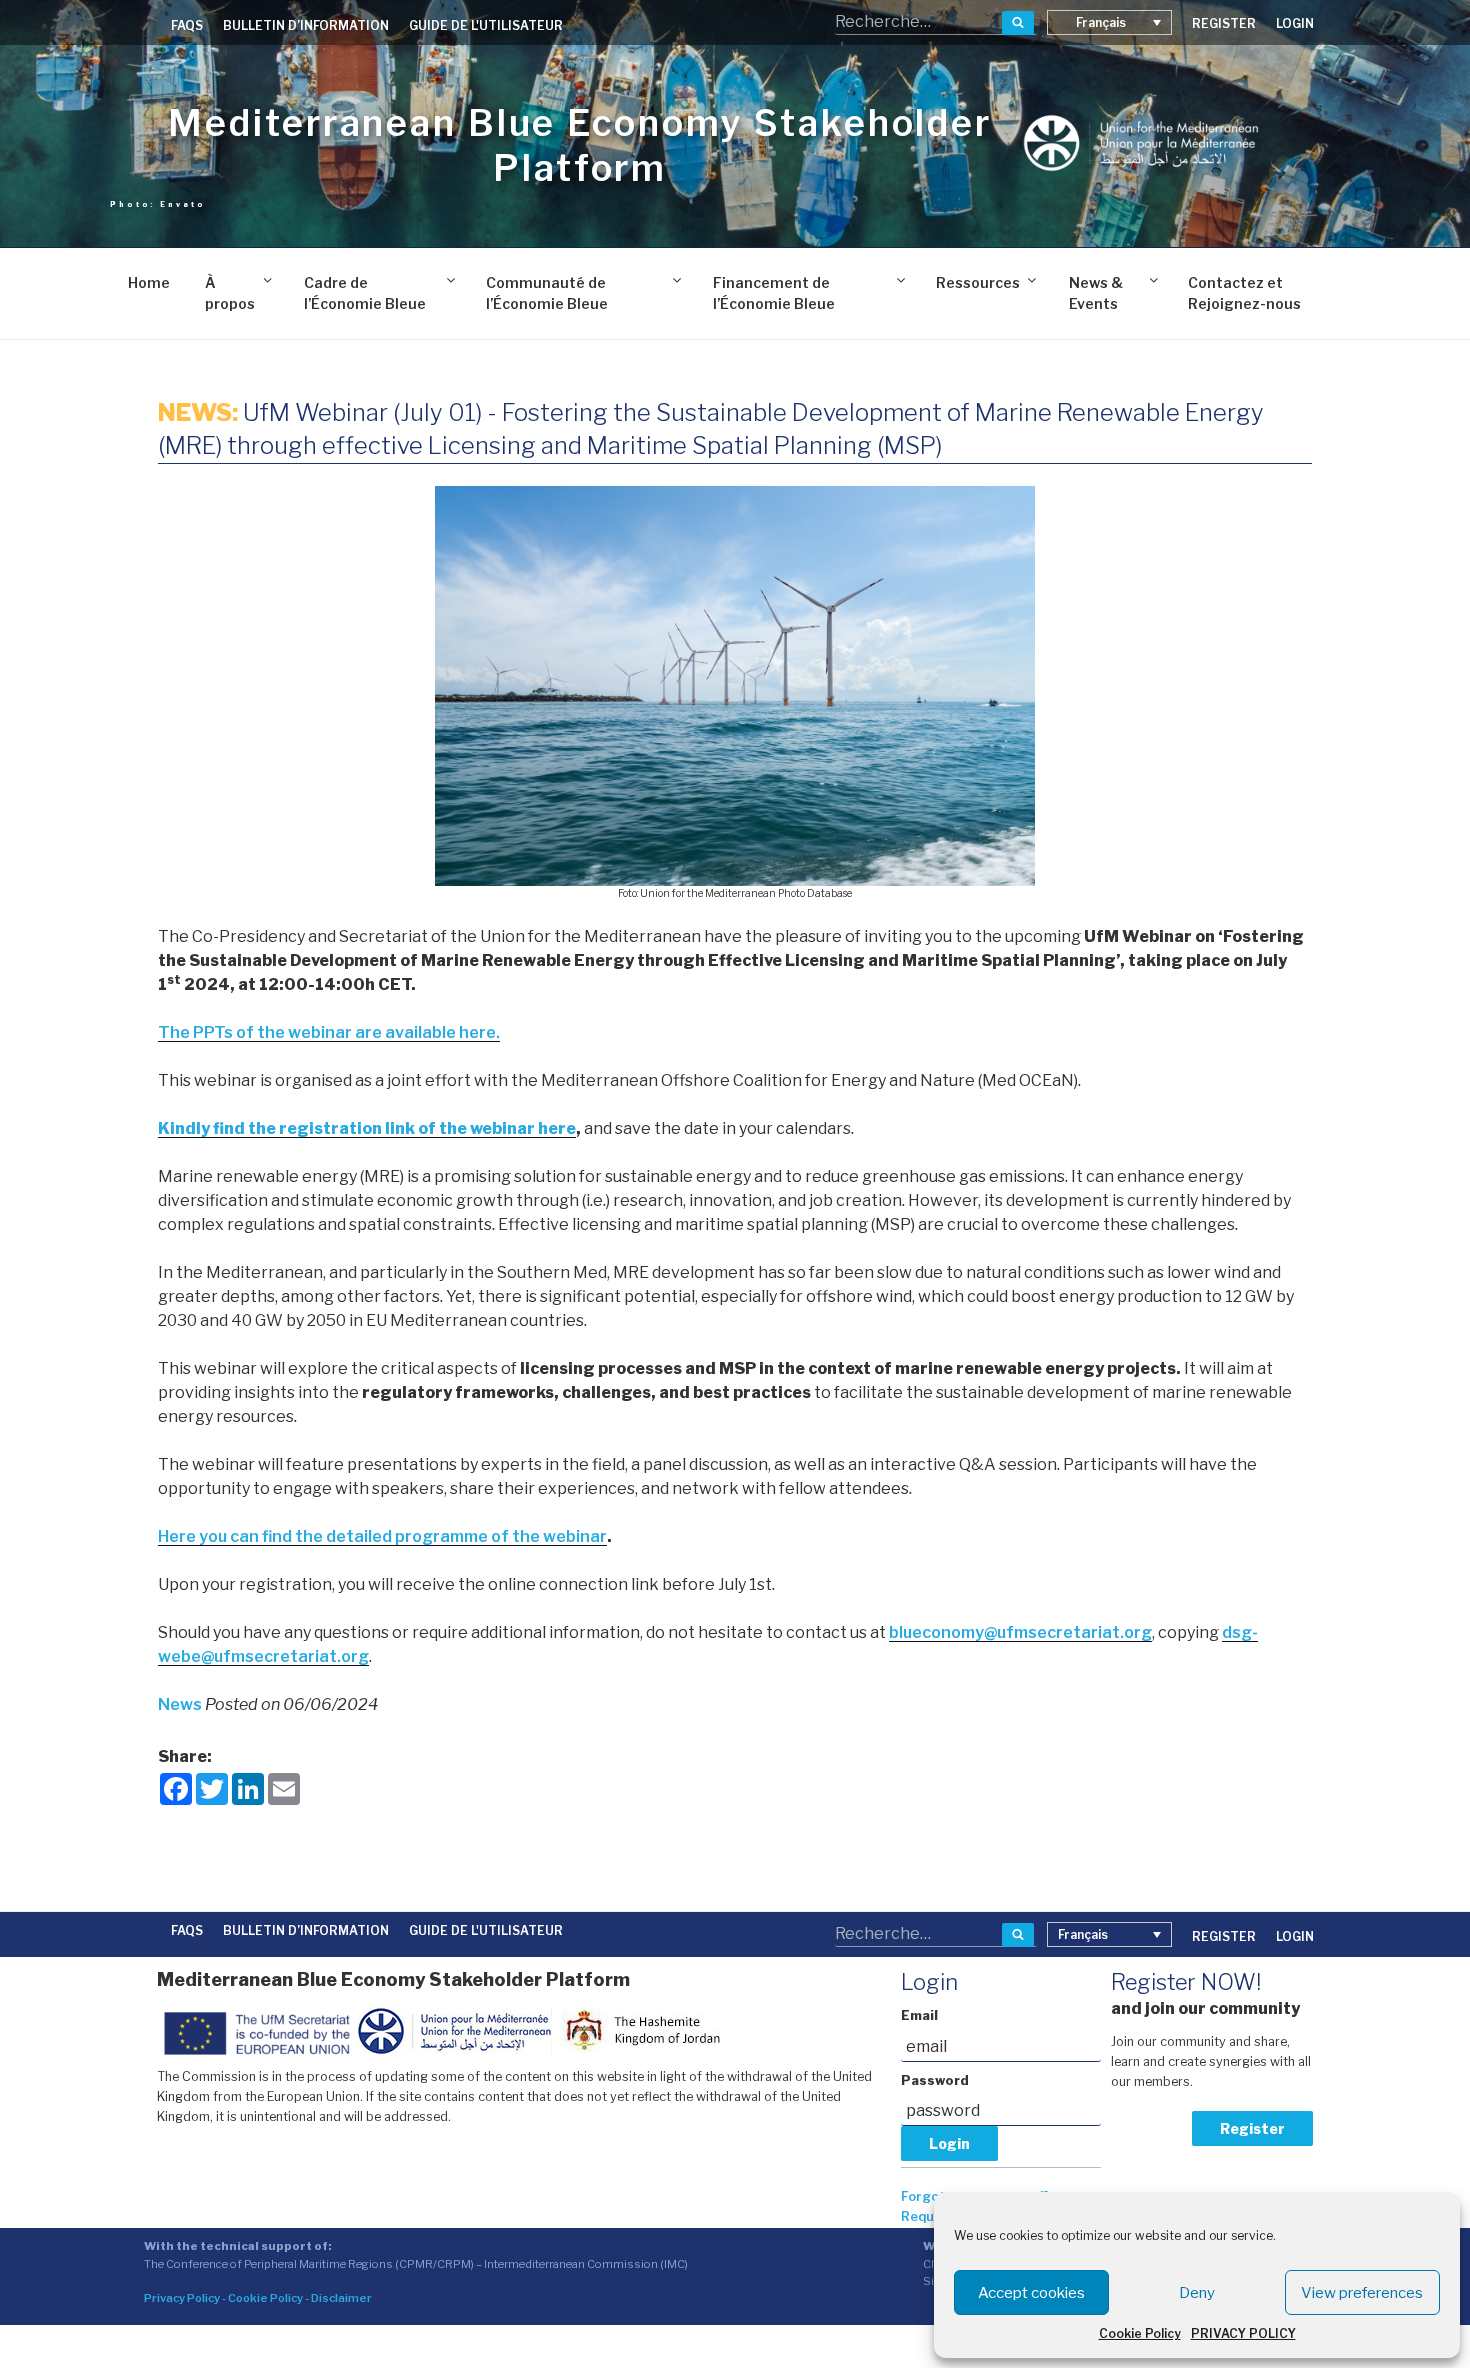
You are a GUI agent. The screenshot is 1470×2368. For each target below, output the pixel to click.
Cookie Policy (1140, 2333)
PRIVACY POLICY (1243, 2333)
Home (149, 282)
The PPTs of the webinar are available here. (329, 1032)
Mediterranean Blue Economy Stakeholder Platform (579, 145)
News (181, 1704)
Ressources (978, 282)
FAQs (187, 25)
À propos (230, 293)
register (1224, 23)
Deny (1197, 2293)
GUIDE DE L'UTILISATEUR (486, 25)
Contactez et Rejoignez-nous (1244, 293)
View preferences (1362, 2293)
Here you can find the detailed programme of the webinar (382, 1536)
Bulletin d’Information (306, 25)
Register (1252, 2128)
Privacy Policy (182, 2298)
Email (919, 2015)
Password (935, 2080)
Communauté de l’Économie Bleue (547, 293)
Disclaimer (341, 2298)
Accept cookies (1031, 2293)
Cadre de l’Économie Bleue (365, 293)
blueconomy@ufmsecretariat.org (1020, 1632)
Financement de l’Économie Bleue (774, 293)
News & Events (1096, 293)
